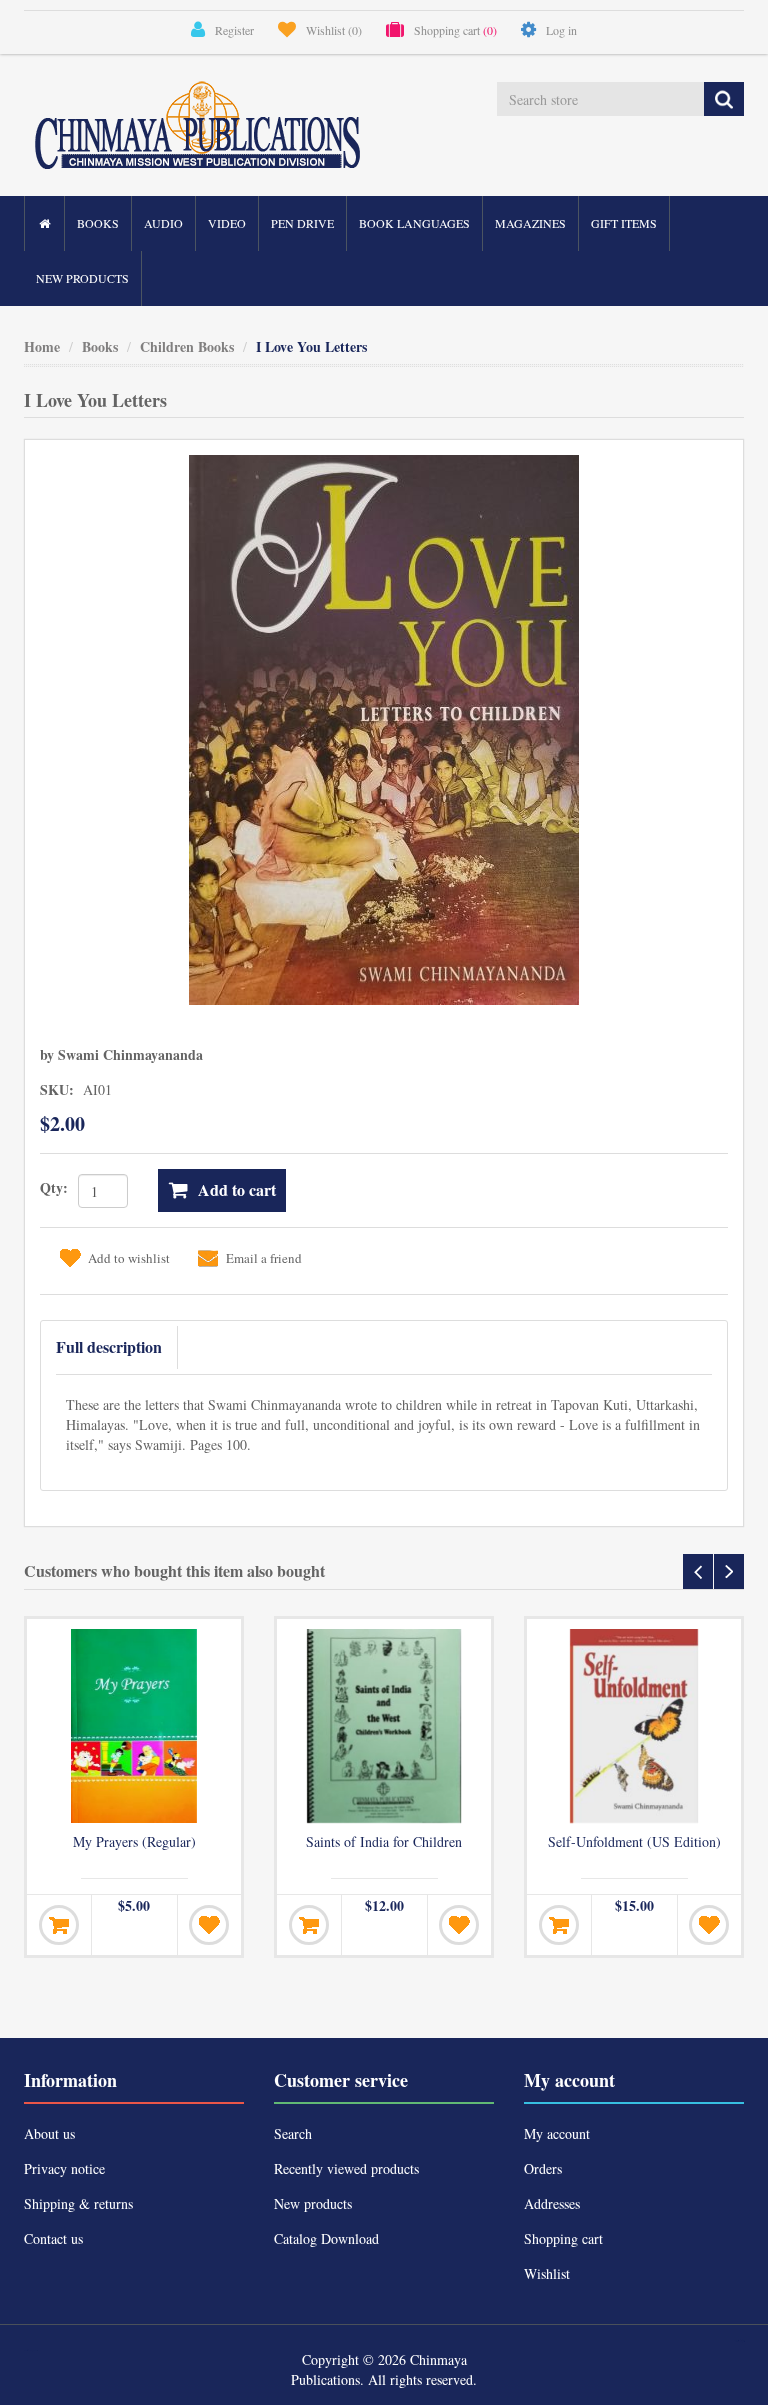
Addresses (552, 2203)
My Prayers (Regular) (134, 1842)
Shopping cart (563, 2238)
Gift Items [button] (624, 223)
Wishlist (547, 2273)
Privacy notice (64, 2168)
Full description (109, 1346)
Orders (543, 2168)
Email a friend (264, 1258)
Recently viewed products (346, 2168)
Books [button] (98, 223)
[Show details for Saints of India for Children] (384, 1726)
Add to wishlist (129, 1258)
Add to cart (237, 1189)
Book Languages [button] (414, 223)
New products (82, 278)
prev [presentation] (698, 1571)
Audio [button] (163, 223)
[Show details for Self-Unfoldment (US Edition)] (634, 1726)
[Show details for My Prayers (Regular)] (134, 1726)
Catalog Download (326, 2238)
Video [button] (227, 223)
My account (557, 2133)
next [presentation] (729, 1571)
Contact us (53, 2238)
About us (49, 2133)
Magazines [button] (530, 223)
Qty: (54, 1187)
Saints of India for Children (384, 1842)
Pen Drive (302, 223)
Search (293, 2133)
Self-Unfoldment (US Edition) (634, 1842)
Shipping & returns (78, 2203)
